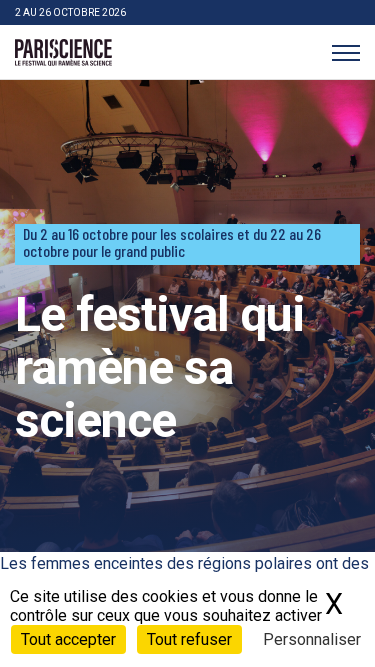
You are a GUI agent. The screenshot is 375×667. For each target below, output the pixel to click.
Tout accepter (68, 639)
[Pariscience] (63, 53)
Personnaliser (312, 639)
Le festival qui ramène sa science (160, 367)
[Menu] (345, 52)
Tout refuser (189, 639)
